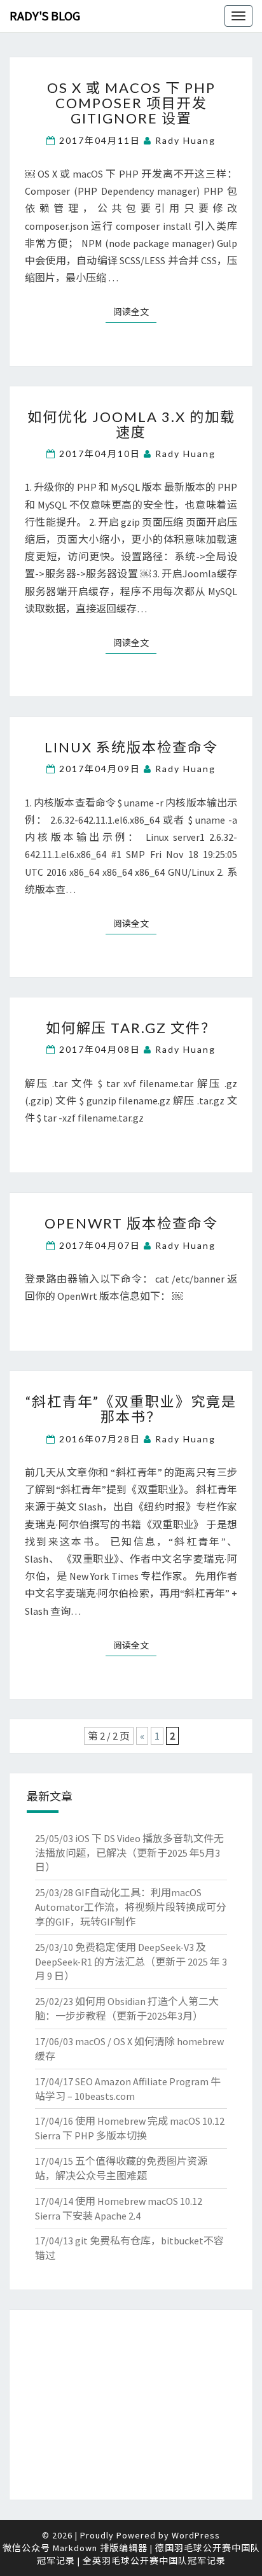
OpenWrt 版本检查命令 (131, 1223)
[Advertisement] (131, 2405)
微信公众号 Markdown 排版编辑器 (75, 2548)
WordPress (196, 2535)
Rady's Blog (45, 16)
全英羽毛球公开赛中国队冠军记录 (154, 2561)
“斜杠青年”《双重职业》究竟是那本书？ (131, 1409)
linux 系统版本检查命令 (131, 747)
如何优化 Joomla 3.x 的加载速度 (131, 424)
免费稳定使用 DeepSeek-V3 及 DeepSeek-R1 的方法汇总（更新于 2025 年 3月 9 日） (131, 1962)
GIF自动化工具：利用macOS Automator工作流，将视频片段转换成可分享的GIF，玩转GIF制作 (131, 1907)
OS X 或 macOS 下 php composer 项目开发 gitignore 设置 (131, 103)
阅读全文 (135, 312)
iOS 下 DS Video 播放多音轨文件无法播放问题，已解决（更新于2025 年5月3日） (129, 1853)
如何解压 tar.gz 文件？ (131, 1028)
